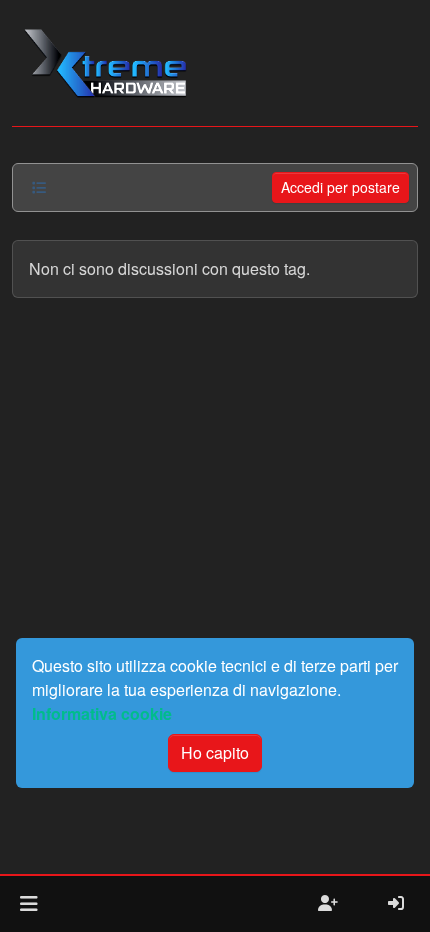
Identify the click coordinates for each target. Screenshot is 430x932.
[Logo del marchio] (104, 63)
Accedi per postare (340, 187)
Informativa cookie (102, 713)
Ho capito (215, 752)
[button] (28, 904)
